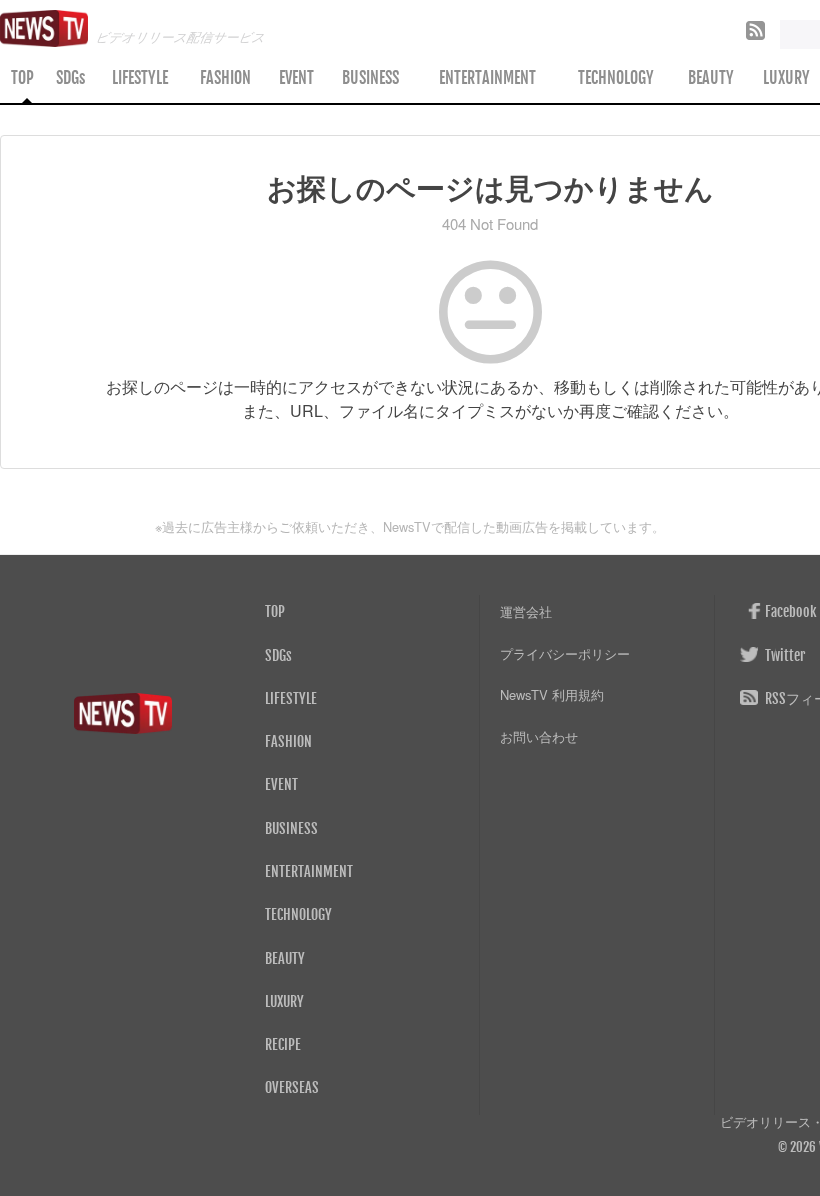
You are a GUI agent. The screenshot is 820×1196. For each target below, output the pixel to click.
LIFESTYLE (140, 78)
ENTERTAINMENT (487, 78)
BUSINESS (370, 78)
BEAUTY (711, 78)
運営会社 (526, 611)
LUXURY (284, 1001)
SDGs (70, 78)
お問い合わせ (539, 736)
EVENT (296, 78)
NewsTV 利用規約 (552, 694)
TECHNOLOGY (616, 78)
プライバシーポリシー (565, 653)
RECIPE (283, 1044)
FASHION (225, 78)
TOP (22, 78)
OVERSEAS (292, 1087)
